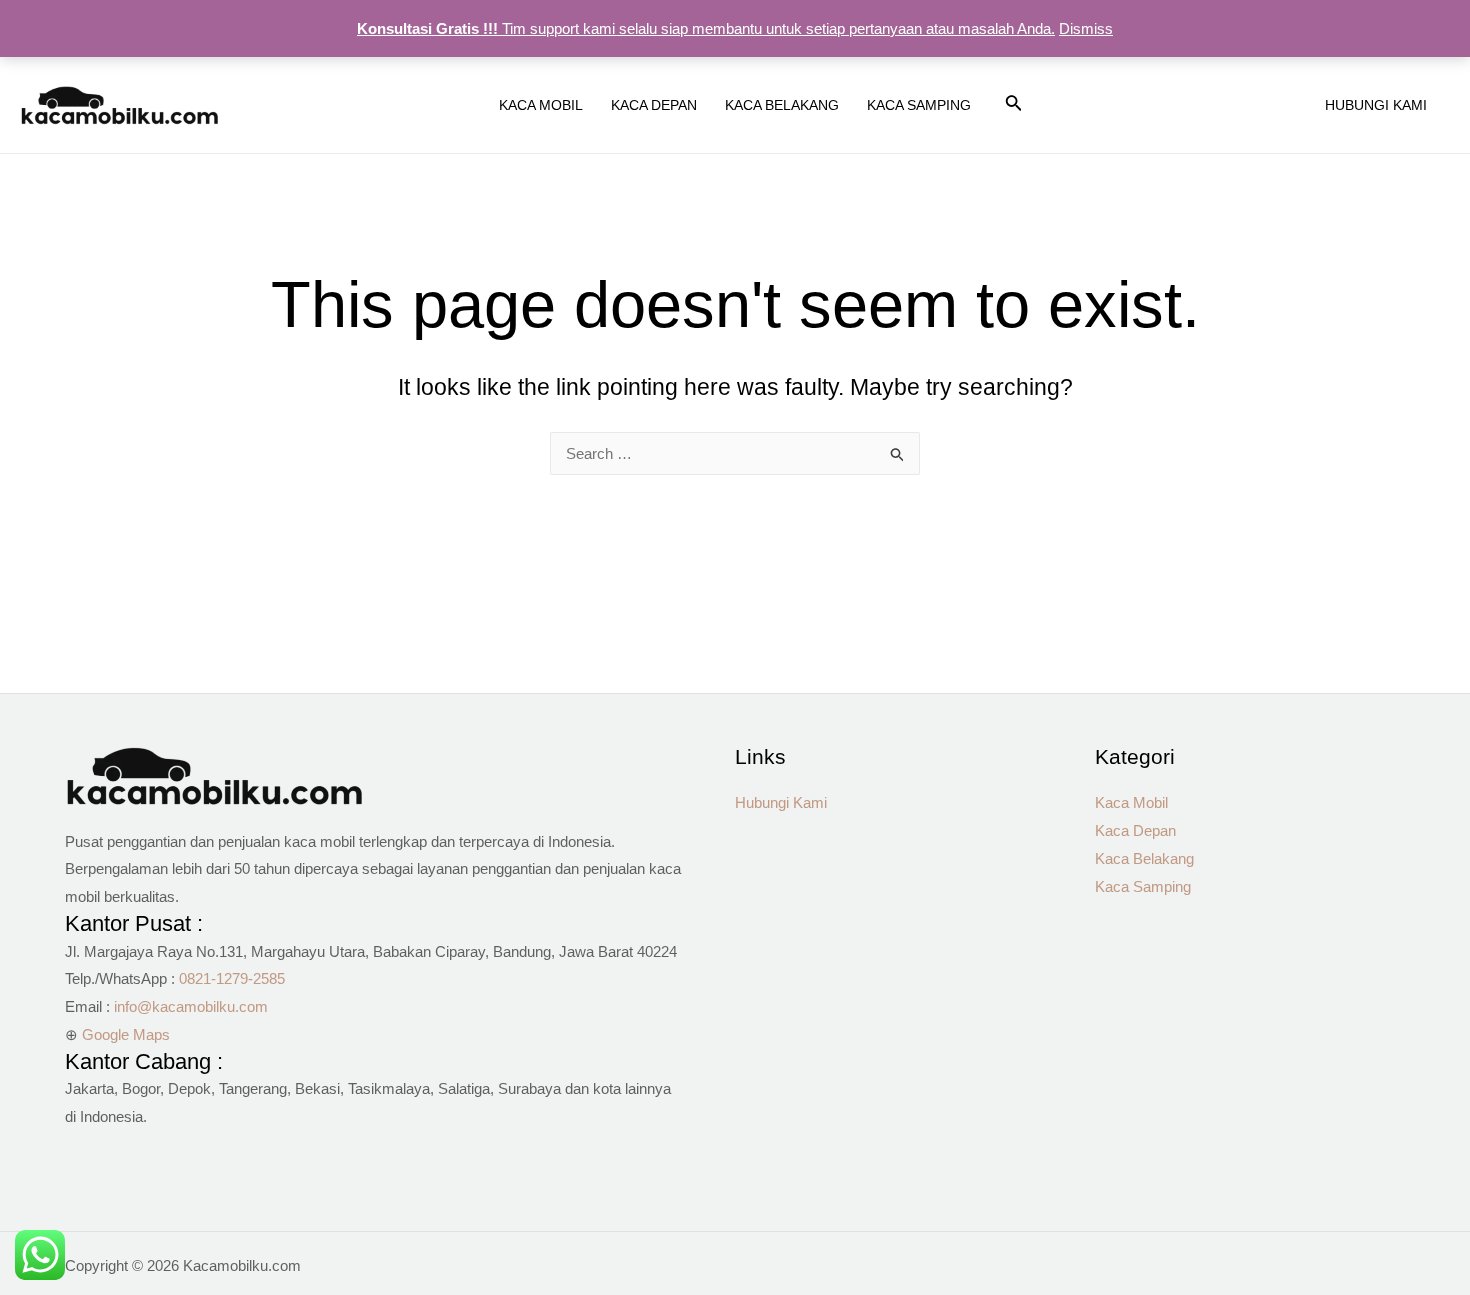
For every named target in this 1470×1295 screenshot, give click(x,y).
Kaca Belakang (1144, 858)
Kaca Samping (1143, 886)
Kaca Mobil (1131, 802)
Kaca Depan (1135, 830)
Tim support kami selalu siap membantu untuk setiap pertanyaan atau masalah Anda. (706, 28)
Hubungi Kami (781, 802)
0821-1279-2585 (232, 978)
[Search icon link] (1014, 107)
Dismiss (1086, 28)
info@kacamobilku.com (191, 1006)
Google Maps (126, 1034)
